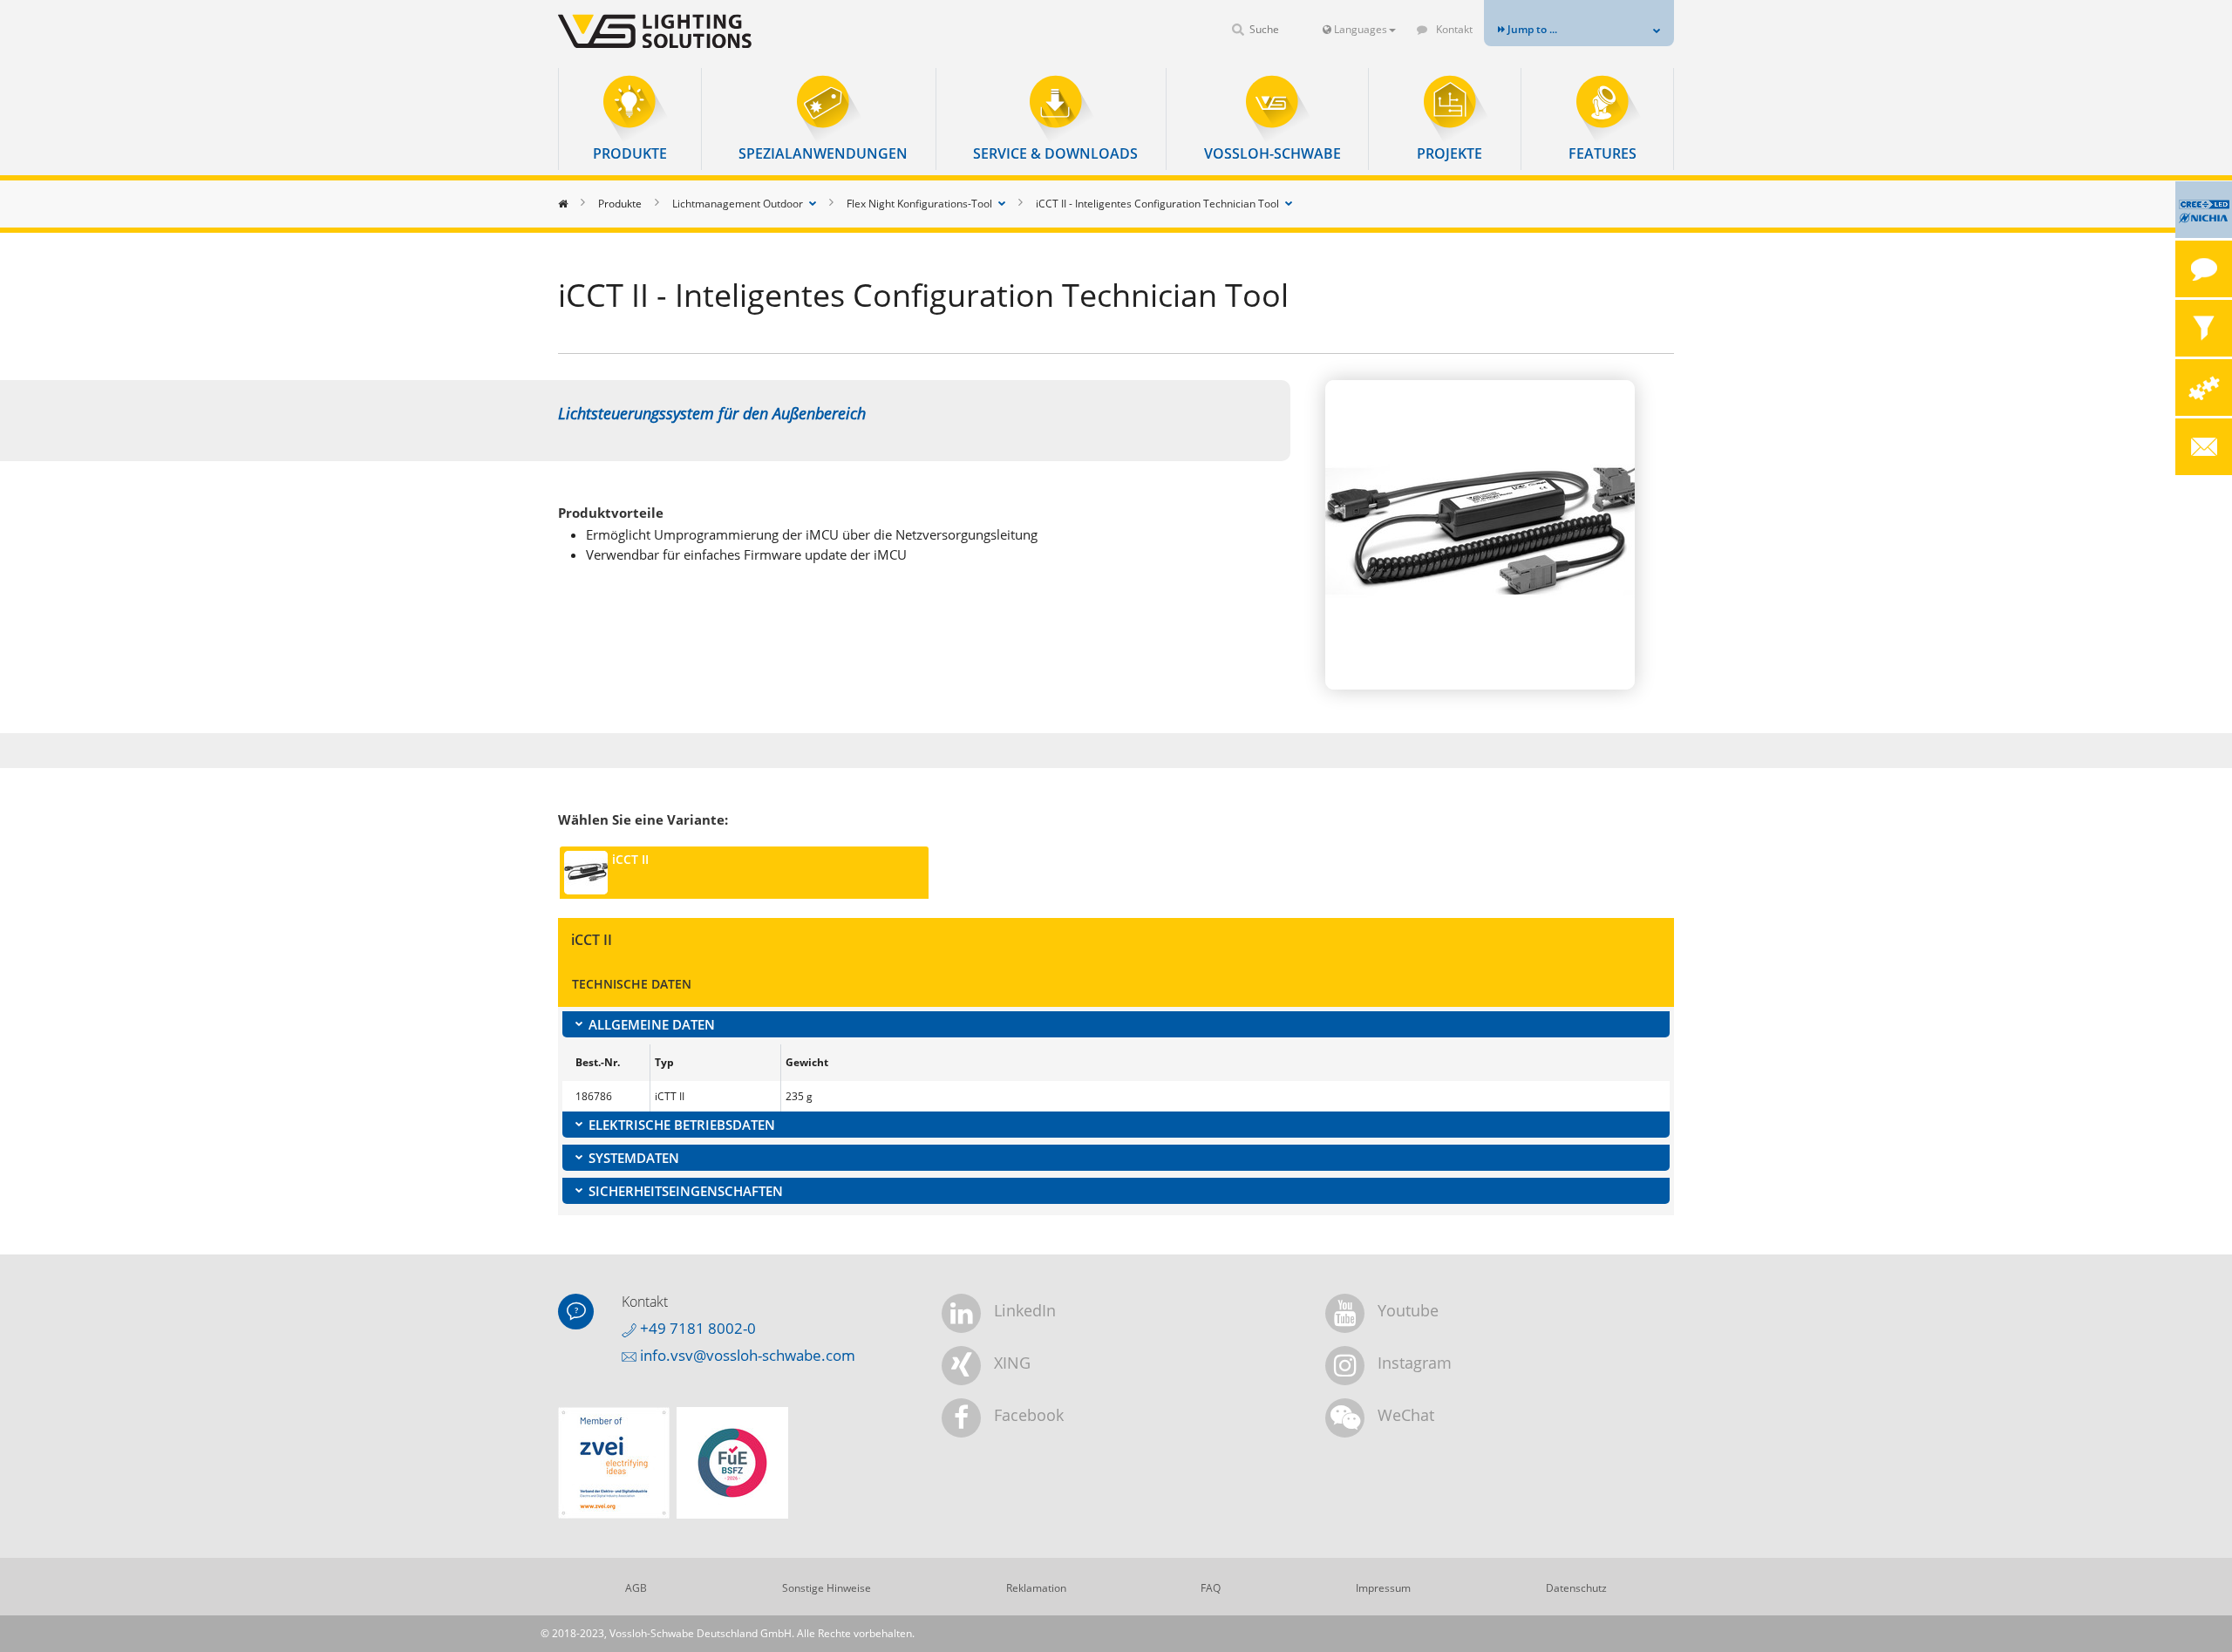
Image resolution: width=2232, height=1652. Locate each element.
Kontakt (1453, 29)
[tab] (1116, 1024)
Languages (1359, 29)
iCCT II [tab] (630, 859)
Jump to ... (1531, 29)
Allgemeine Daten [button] (652, 1024)
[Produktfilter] (2204, 328)
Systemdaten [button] (634, 1158)
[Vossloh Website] (684, 31)
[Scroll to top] (2195, 1615)
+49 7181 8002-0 (696, 1328)
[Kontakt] (2204, 269)
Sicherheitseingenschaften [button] (686, 1191)
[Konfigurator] (2204, 388)
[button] (630, 119)
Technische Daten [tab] (632, 984)
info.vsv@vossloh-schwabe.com (746, 1355)
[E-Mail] (2204, 447)
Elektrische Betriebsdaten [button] (682, 1125)
